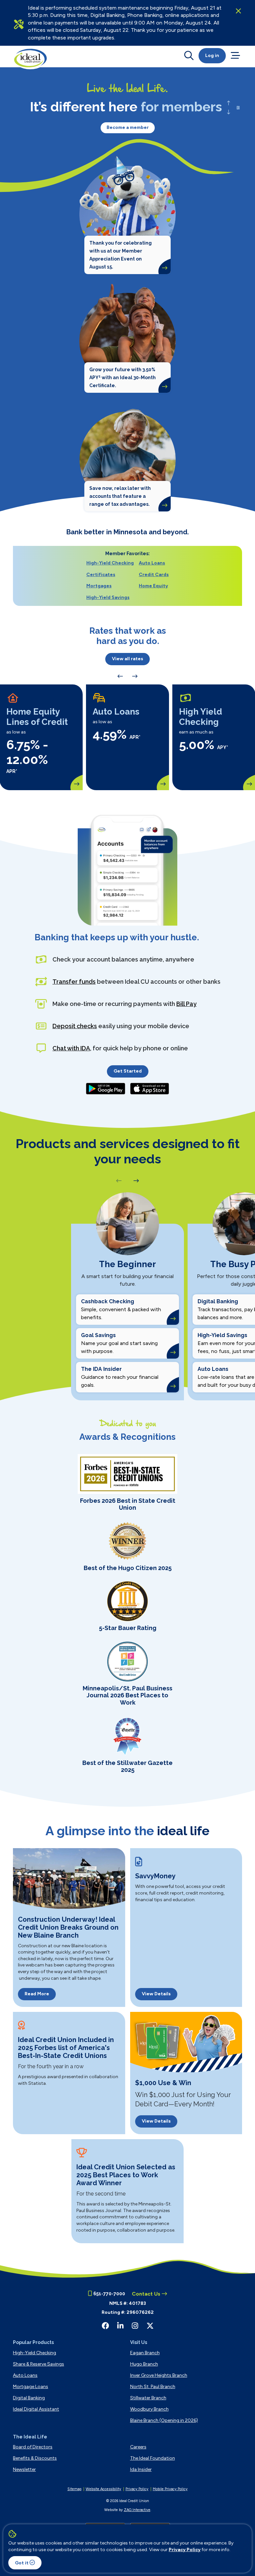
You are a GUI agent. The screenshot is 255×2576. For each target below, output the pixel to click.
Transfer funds (74, 982)
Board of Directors (33, 2447)
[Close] (238, 11)
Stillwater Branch (148, 2398)
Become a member (128, 127)
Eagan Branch (145, 2353)
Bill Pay (186, 1004)
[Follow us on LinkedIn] (120, 2326)
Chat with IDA (71, 1048)
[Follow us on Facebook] (105, 2326)
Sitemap (74, 2489)
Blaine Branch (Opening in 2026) (164, 2420)
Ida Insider (141, 2469)
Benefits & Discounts (35, 2458)
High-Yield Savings (108, 597)
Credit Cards (154, 575)
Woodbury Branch (149, 2409)
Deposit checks (75, 1026)
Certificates (101, 575)
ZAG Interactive (137, 2510)
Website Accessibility (103, 2489)
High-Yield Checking (110, 563)
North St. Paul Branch (153, 2387)
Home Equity (153, 586)
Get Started (128, 1071)
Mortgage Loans (31, 2387)
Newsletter (24, 2469)
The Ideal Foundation (153, 2458)
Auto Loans (152, 563)
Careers (138, 2447)
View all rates (127, 659)
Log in (212, 56)
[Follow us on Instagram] (135, 2326)
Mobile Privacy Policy (170, 2489)
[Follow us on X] (150, 2326)
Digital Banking (29, 2398)
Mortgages (99, 586)
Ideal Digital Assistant (36, 2409)
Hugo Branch (144, 2364)
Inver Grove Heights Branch (159, 2375)
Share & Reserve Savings (39, 2364)
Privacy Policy (185, 2550)
